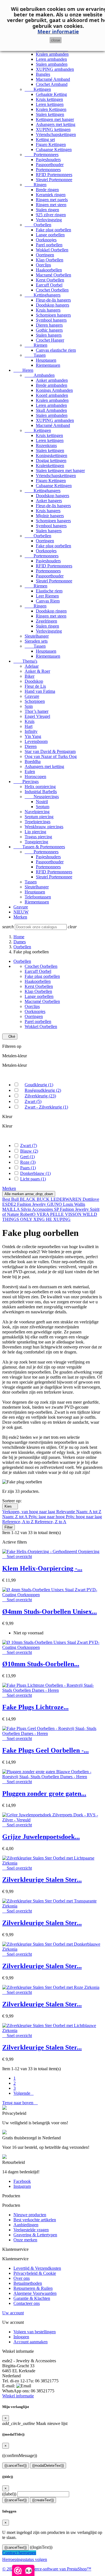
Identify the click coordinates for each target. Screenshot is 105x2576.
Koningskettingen (52, 455)
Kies (10, 1506)
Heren (23, 370)
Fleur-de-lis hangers (53, 300)
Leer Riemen (47, 596)
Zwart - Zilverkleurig (46, 1107)
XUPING (62, 1219)
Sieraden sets (36, 641)
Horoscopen (35, 777)
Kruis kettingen (49, 99)
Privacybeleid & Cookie (35, 2273)
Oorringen (45, 255)
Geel (27, 1157)
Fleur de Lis (35, 686)
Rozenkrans (46, 445)
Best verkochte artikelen (35, 2220)
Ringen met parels (52, 200)
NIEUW (21, 912)
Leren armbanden (51, 59)
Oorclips (43, 265)
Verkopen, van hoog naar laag (29, 1512)
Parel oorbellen (49, 245)
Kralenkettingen (50, 466)
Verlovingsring (49, 220)
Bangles (43, 74)
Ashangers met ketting (56, 124)
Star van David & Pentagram (50, 751)
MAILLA (11, 1209)
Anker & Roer (37, 671)
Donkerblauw (35, 1173)
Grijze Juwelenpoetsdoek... (41, 1837)
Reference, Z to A (51, 1522)
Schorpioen (35, 701)
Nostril (42, 802)
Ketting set (45, 139)
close (56, 40)
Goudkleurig (39, 1085)
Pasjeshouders (48, 160)
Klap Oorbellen (50, 260)
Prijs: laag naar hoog (47, 1517)
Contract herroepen (19, 2553)
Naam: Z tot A (15, 1517)
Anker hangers (49, 501)
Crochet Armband (52, 84)
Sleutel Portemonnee (54, 180)
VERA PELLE (51, 1214)
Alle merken (29, 1194)
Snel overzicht (17, 1556)
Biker (30, 676)
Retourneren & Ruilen (33, 2288)
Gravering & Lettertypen (35, 2235)
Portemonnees (42, 155)
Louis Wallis (74, 1204)
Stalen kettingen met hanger (60, 471)
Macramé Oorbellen (53, 275)
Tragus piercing (38, 837)
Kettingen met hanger (55, 119)
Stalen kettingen (50, 114)
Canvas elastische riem (56, 350)
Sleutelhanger (37, 636)
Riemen (36, 345)
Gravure (32, 696)
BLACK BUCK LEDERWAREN (51, 1199)
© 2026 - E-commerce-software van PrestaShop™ (47, 2569)
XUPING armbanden (55, 69)
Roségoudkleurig (43, 1090)
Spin (29, 706)
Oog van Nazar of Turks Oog (51, 756)
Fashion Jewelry (32, 1204)
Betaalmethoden (28, 2283)
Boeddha (33, 761)
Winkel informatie (18, 2396)
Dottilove (91, 1199)
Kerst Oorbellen (50, 280)
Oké (10, 1037)
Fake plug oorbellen (53, 230)
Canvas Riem (48, 601)
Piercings (26, 782)
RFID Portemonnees (54, 175)
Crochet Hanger (50, 340)
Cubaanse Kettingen (54, 150)
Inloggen (21, 2337)
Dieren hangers (49, 325)
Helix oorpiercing (40, 787)
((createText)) (43, 2500)
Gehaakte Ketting (51, 94)
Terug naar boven (20, 2103)
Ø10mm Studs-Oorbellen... (41, 1664)
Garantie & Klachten (32, 2298)
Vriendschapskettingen (56, 134)
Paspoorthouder (50, 165)
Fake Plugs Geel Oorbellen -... (46, 1750)
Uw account (13, 2313)
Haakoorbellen (49, 270)
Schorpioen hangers (53, 315)
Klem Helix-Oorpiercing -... (42, 1568)
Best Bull (11, 1199)
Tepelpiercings (38, 822)
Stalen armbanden (52, 64)
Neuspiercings (42, 797)
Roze (28, 1162)
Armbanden (40, 375)
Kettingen (38, 89)
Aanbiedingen (26, 2225)
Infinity (31, 731)
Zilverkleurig (40, 1096)
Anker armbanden (52, 380)
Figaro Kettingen (51, 144)
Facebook (22, 2181)
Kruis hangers (48, 310)
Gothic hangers (49, 330)
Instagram (22, 2186)
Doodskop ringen (51, 611)
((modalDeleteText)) (48, 2466)
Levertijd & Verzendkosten (37, 2268)
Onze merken (25, 2240)
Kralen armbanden (52, 54)
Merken (20, 917)
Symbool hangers (51, 320)
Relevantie (66, 1512)
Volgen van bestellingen (35, 2332)
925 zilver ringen (51, 215)
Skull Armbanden (51, 410)
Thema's (25, 661)
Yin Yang (33, 736)
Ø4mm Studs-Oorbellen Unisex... (50, 1612)
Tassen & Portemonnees (39, 847)
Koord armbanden (52, 395)
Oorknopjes (46, 240)
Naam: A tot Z (89, 1512)
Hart (29, 726)
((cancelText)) (16, 2466)
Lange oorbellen (50, 235)
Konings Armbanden (54, 390)
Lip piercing (35, 832)
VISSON (74, 1214)
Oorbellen (38, 225)
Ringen (36, 185)
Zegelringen (46, 621)
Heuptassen (46, 360)
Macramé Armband (53, 79)
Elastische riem (49, 591)
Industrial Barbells (41, 792)
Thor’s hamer (37, 711)
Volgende (24, 2093)
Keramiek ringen (51, 195)
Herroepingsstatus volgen (25, 2559)
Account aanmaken (31, 2342)
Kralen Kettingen (51, 109)
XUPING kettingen (53, 129)
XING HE (43, 1219)
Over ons (22, 2278)
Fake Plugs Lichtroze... (35, 1707)
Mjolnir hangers (50, 516)
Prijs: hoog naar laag (84, 1517)
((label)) (9, 2494)
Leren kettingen (50, 104)
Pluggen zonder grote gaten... (44, 1794)
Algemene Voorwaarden (35, 2293)
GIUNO (55, 1204)
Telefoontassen (38, 897)
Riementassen (48, 365)
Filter (9, 1527)
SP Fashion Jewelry (72, 1209)
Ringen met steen (51, 205)
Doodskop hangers (53, 305)
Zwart (33, 1101)
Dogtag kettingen (51, 460)
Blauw (29, 1151)
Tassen (35, 355)
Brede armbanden (52, 385)
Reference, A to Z (18, 1522)
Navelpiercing (37, 812)
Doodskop (34, 681)
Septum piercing (39, 817)
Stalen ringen (47, 210)
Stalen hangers (49, 335)
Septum (43, 807)
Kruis (30, 721)
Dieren (31, 746)
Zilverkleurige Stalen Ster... (42, 1880)
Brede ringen (47, 190)
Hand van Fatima (40, 691)
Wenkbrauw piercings (44, 827)
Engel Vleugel (37, 716)
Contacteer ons (27, 2303)
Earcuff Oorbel (49, 285)
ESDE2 (10, 1204)
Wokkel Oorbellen (52, 250)
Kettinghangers (43, 295)
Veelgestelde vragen (31, 2230)
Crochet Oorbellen (52, 290)
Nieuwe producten (30, 2215)
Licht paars (33, 1179)
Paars (28, 1168)
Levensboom (36, 741)
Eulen (30, 771)
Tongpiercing (36, 842)
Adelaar (32, 666)
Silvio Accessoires (37, 1209)
